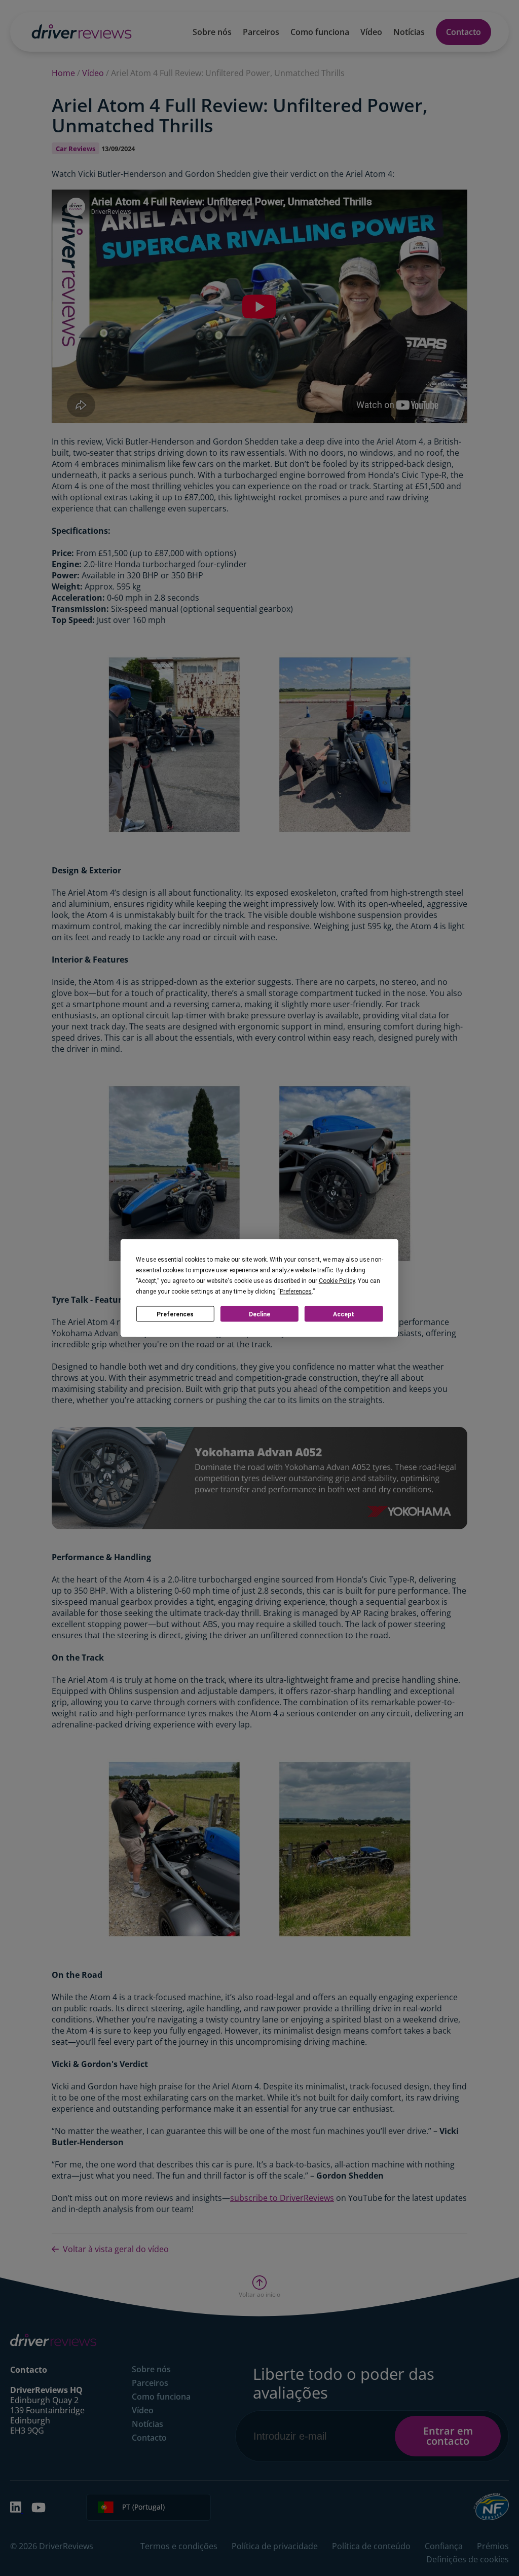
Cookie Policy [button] (337, 1281)
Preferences (175, 1314)
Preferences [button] (296, 1292)
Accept (344, 1314)
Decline (259, 1314)
